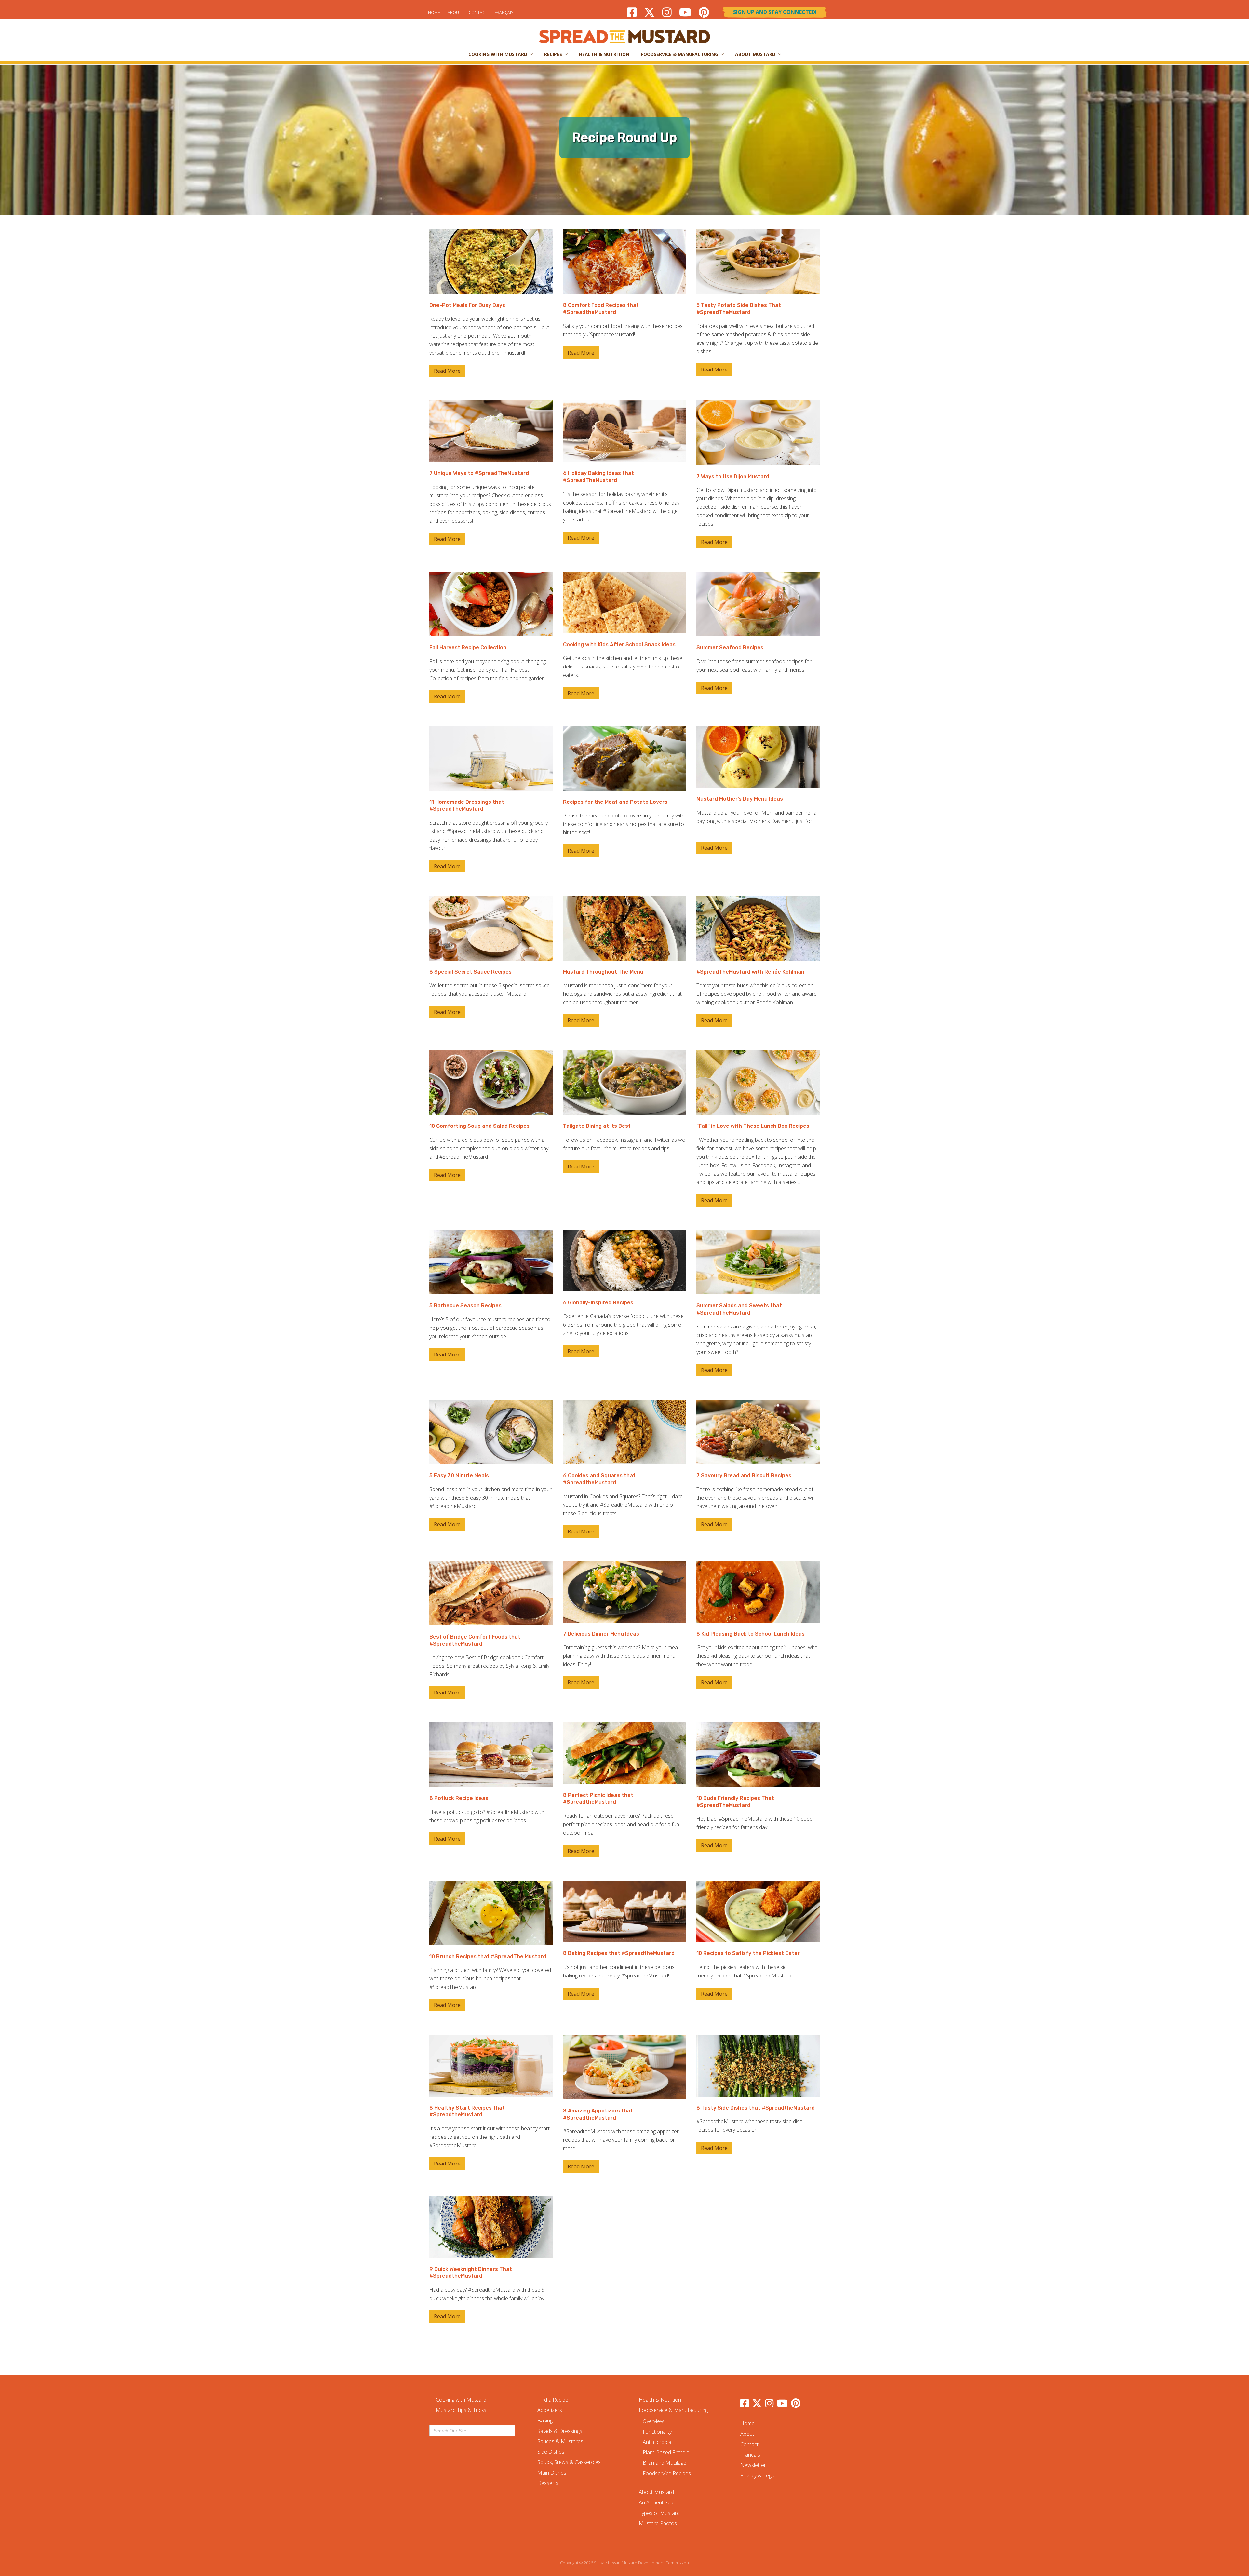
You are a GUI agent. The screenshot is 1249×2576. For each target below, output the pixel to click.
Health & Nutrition (660, 2400)
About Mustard (656, 2492)
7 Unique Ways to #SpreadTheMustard (479, 473)
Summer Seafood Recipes (730, 647)
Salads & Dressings (560, 2431)
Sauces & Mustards (560, 2441)
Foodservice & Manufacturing (673, 2410)
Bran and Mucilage (665, 2463)
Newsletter (753, 2465)
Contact (478, 12)
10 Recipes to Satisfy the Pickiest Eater (748, 1953)
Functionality (657, 2432)
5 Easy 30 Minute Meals (459, 1475)
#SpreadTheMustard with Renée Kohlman (750, 972)
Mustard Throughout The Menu (603, 972)
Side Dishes (551, 2452)
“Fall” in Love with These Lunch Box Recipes (753, 1126)
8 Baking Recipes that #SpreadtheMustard (619, 1953)
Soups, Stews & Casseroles (569, 2462)
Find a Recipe (553, 2400)
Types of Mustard (659, 2513)
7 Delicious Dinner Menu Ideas (601, 1634)
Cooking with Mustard (461, 2400)
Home (434, 12)
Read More (447, 372)
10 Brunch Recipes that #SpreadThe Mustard (488, 1956)
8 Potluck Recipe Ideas (459, 1798)
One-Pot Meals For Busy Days (467, 305)
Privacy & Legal (758, 2475)
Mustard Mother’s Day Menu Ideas (740, 799)
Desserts (548, 2483)
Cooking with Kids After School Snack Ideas (619, 645)
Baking (545, 2421)
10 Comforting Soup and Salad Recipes (479, 1126)
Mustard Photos (658, 2523)
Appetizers (550, 2410)
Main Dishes (552, 2473)
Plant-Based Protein (666, 2452)
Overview (653, 2421)
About (454, 12)
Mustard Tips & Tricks (461, 2410)
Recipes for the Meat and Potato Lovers (615, 802)
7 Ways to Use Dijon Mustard (733, 476)
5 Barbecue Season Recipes (465, 1306)
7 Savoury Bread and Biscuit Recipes (744, 1475)
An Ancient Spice (658, 2502)
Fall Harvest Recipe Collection (468, 647)
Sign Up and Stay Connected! (775, 12)
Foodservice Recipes (667, 2473)
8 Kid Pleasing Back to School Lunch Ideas (751, 1634)
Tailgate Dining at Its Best (597, 1126)
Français (504, 12)
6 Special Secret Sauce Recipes (470, 972)
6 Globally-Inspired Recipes (598, 1303)
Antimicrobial (658, 2442)
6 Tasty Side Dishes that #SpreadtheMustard (756, 2108)
